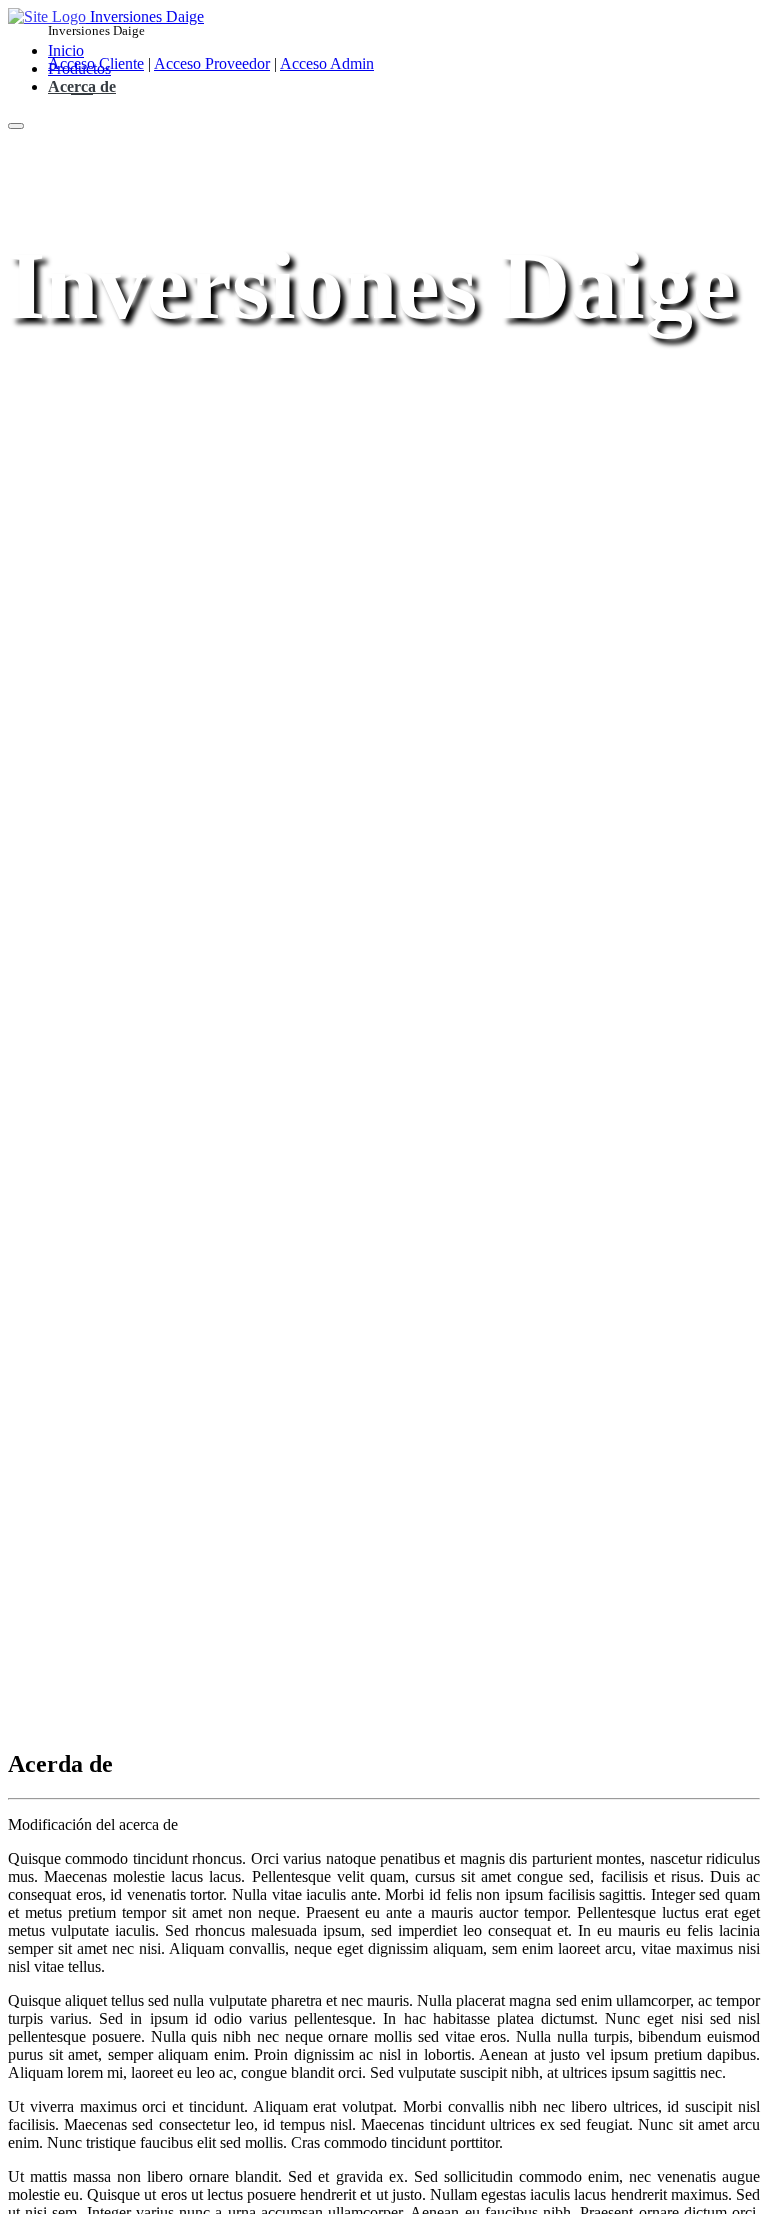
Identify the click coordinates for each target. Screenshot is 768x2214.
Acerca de (82, 86)
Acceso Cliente (96, 63)
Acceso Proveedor (212, 63)
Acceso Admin (327, 63)
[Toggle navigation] (16, 126)
